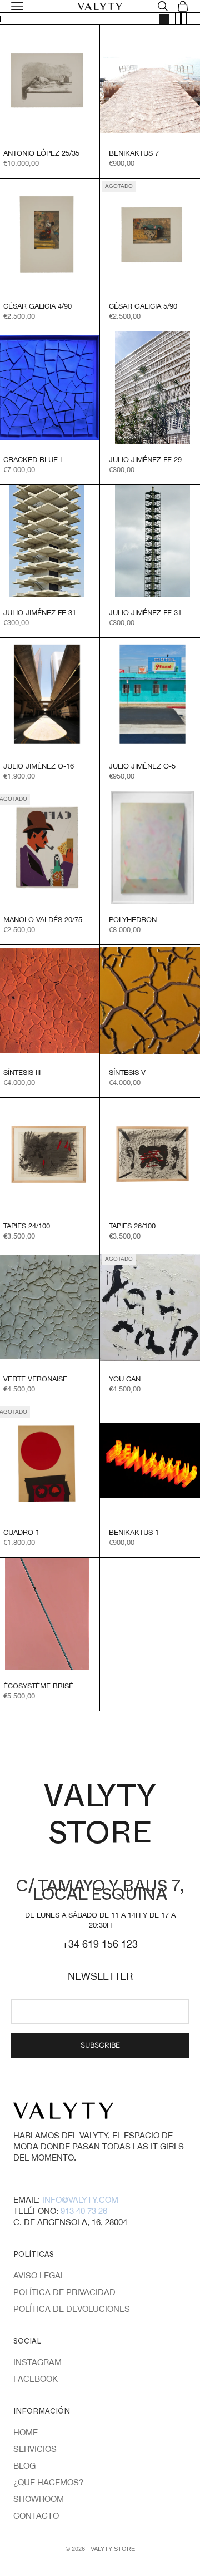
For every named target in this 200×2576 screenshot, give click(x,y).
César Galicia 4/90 (37, 306)
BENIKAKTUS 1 (134, 1532)
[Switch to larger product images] (164, 19)
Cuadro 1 (21, 1532)
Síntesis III (22, 1072)
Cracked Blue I (32, 460)
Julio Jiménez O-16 (39, 766)
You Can (125, 1379)
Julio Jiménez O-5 (142, 766)
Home (26, 2432)
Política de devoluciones (72, 2309)
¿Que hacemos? (48, 2482)
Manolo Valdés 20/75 (43, 920)
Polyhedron (133, 920)
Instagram (37, 2362)
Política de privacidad (64, 2292)
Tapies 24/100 (27, 1226)
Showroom (39, 2499)
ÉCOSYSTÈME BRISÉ (38, 1686)
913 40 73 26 (84, 2211)
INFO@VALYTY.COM (80, 2200)
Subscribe (100, 2045)
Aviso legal (39, 2275)
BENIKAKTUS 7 (134, 153)
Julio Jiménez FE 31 (40, 613)
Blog (24, 2466)
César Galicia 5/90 (143, 306)
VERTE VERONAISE (35, 1379)
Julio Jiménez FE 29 (145, 460)
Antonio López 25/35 (41, 153)
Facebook (36, 2379)
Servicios (35, 2449)
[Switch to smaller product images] (181, 19)
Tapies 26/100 (132, 1226)
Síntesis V (127, 1072)
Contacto (36, 2516)
